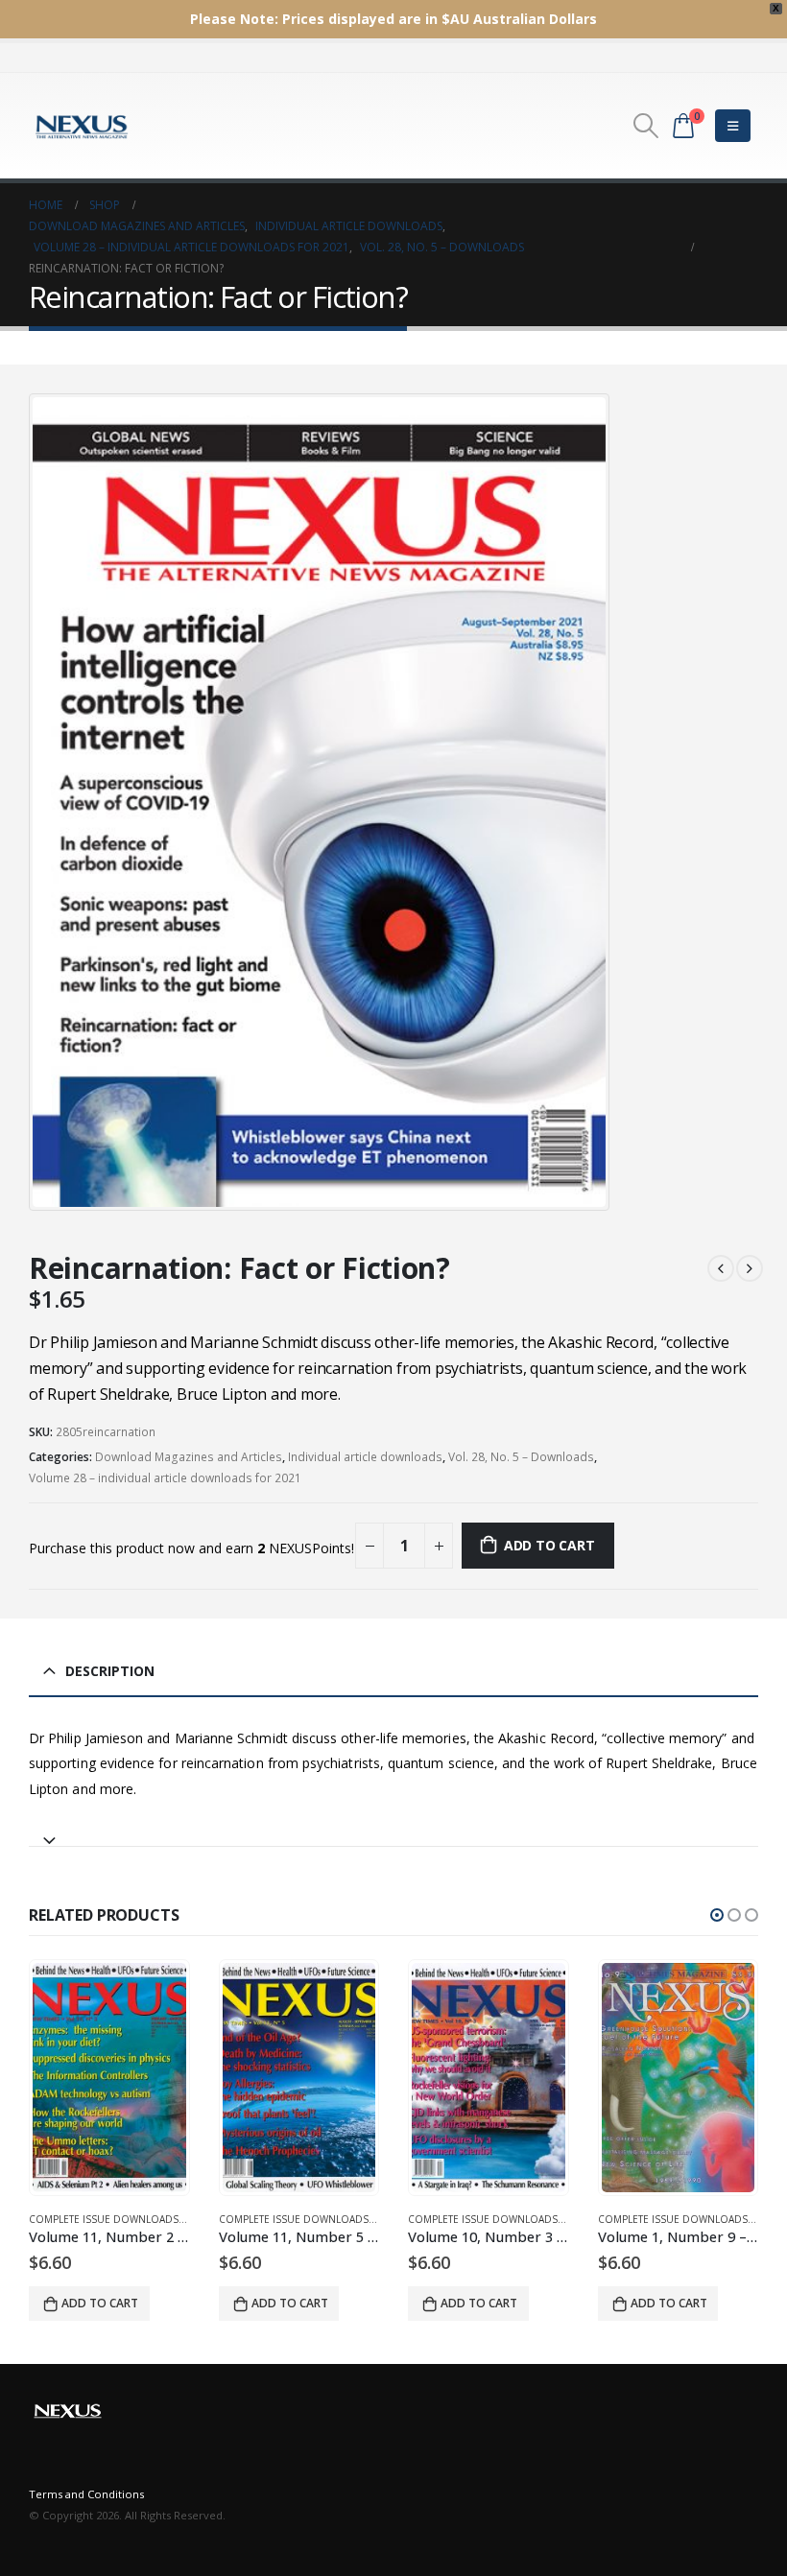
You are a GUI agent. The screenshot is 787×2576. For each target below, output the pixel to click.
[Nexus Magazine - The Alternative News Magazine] (82, 126)
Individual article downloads (365, 1457)
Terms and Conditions (86, 2494)
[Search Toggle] (646, 126)
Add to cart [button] (101, 2303)
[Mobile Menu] (733, 126)
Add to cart (549, 1545)
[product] (110, 2078)
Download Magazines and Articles (189, 1457)
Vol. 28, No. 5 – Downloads (521, 1457)
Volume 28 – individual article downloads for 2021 (165, 1478)
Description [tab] (110, 1671)
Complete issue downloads (105, 2219)
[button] (717, 1915)
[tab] (393, 1832)
